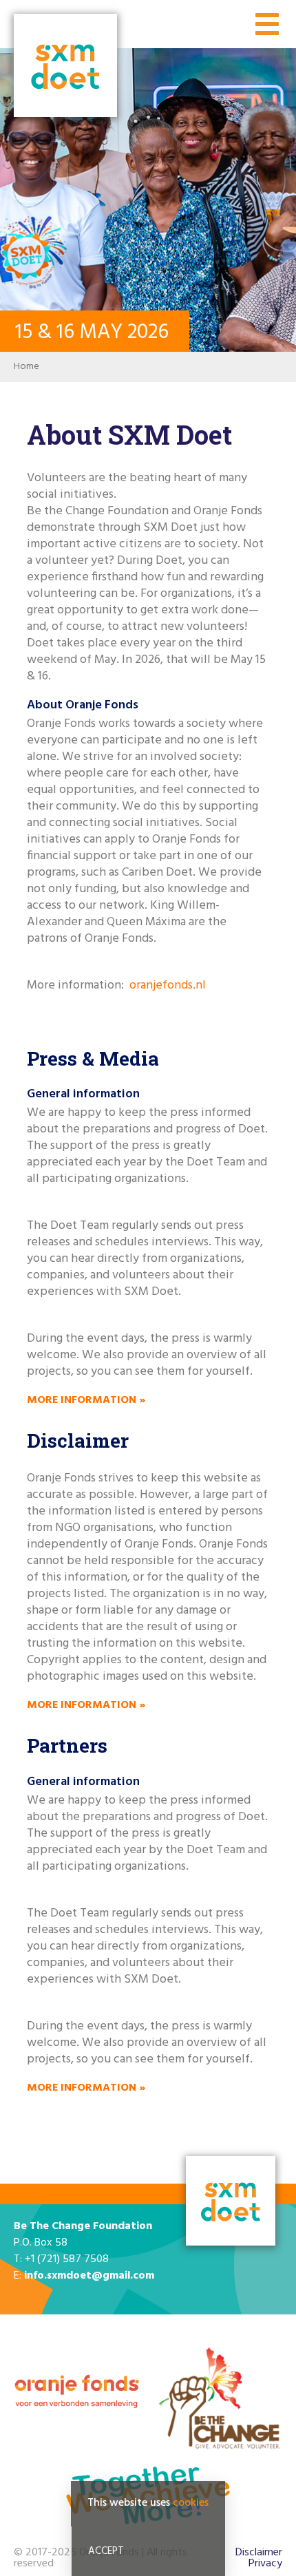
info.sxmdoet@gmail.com (89, 2276)
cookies (191, 2503)
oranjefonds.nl (168, 985)
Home (27, 367)
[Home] (65, 67)
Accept (106, 2551)
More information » (86, 1400)
